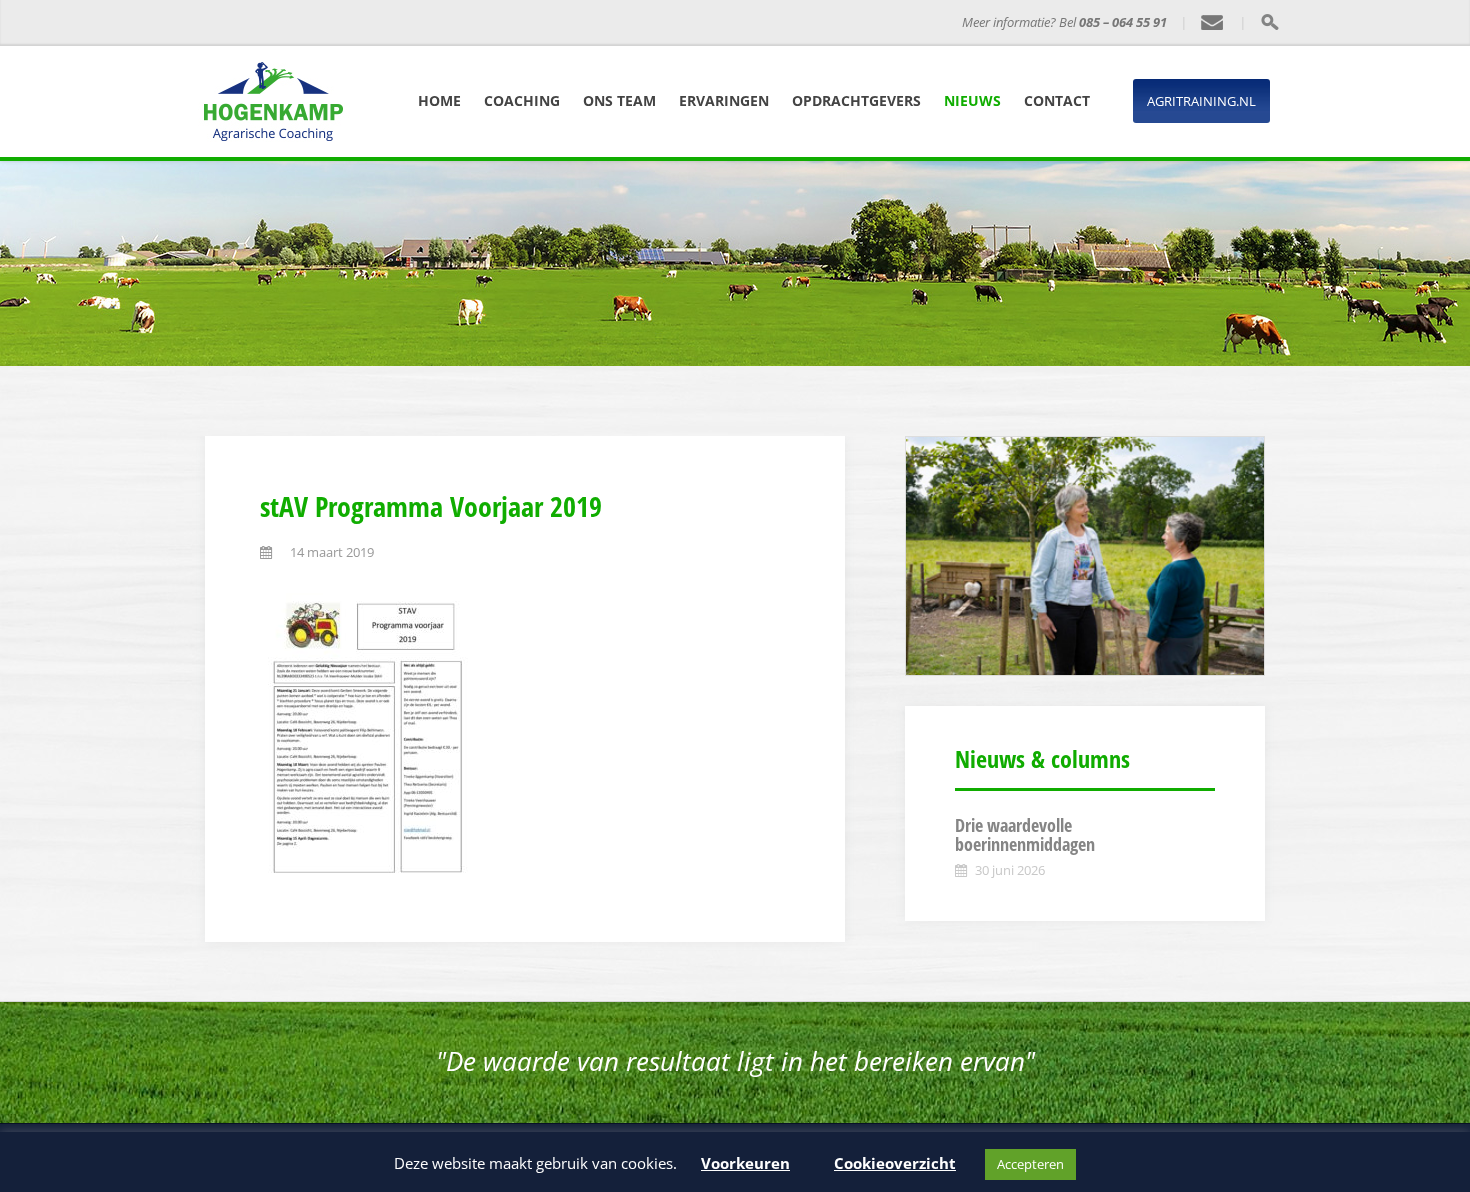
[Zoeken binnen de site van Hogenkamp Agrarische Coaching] (1269, 22)
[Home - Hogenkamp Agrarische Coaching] (320, 23)
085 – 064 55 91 (1123, 22)
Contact (1057, 100)
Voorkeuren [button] (745, 1163)
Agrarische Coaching (489, 22)
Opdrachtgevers (856, 100)
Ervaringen (724, 100)
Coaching (522, 100)
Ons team (619, 100)
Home (439, 100)
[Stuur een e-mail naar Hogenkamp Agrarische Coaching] (1213, 23)
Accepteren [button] (1030, 1164)
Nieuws (972, 100)
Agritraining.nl (1201, 101)
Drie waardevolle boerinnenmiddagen (1025, 835)
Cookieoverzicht (895, 1163)
